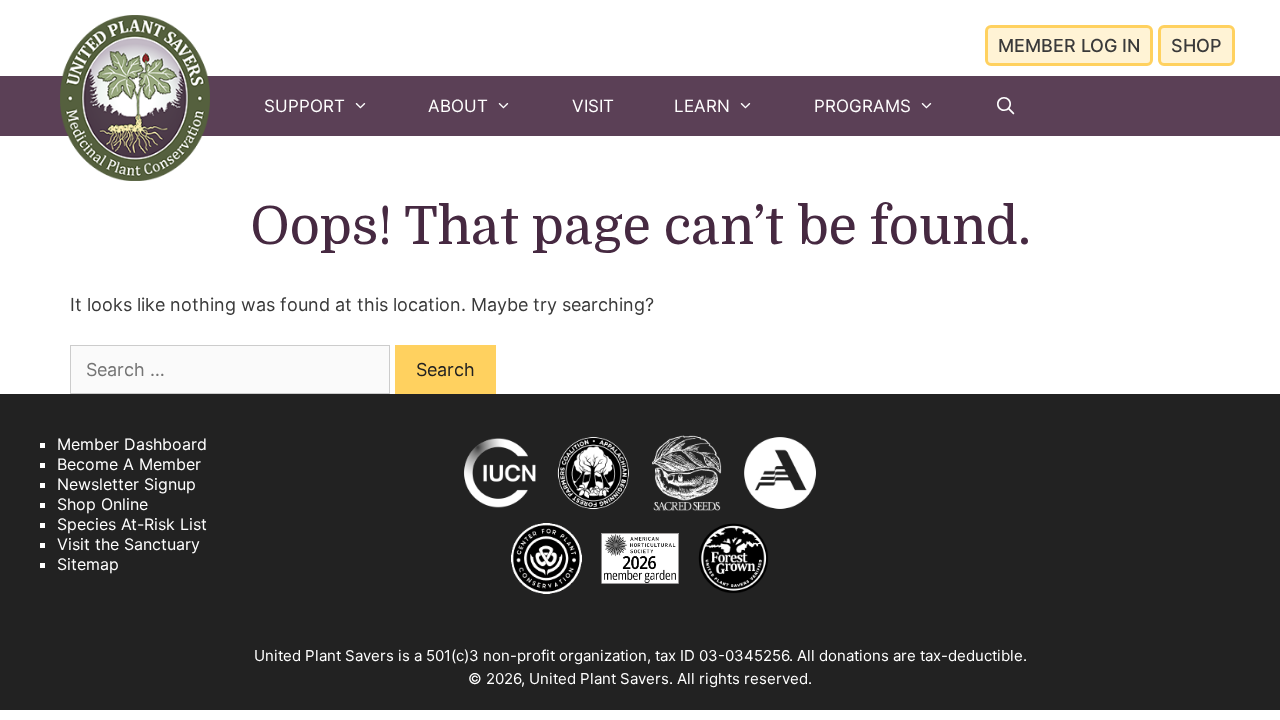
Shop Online (102, 504)
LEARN (702, 106)
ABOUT (458, 106)
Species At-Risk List (132, 524)
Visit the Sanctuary (128, 544)
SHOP (1196, 45)
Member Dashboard (132, 444)
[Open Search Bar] (1005, 106)
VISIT (593, 106)
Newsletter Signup (126, 484)
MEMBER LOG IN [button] (1069, 45)
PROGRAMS (862, 106)
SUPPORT (304, 106)
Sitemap (88, 564)
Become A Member (129, 464)
